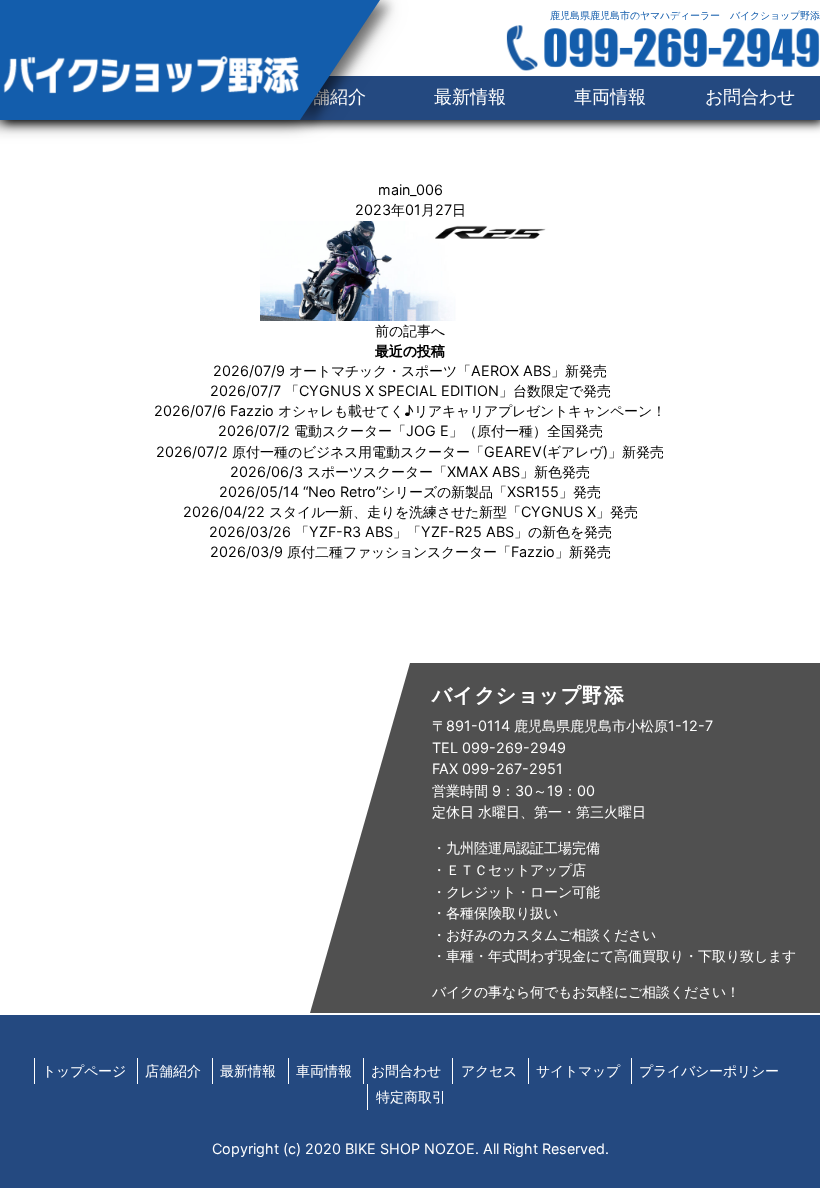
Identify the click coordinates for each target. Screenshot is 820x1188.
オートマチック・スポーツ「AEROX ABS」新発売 (448, 370)
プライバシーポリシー (709, 1070)
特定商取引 (411, 1096)
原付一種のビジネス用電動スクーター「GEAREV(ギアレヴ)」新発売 (448, 451)
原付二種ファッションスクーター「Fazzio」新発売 (449, 551)
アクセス (489, 1070)
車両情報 (610, 96)
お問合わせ (750, 96)
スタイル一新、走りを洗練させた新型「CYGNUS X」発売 (453, 511)
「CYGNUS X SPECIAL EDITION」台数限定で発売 (448, 390)
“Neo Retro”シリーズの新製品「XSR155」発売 (452, 491)
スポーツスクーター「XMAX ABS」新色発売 (448, 471)
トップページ (84, 1070)
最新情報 (470, 96)
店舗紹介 (173, 1070)
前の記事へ (410, 330)
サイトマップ (578, 1070)
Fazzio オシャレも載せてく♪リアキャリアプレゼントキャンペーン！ (448, 410)
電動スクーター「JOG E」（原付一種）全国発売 (448, 430)
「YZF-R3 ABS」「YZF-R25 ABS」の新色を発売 (453, 531)
